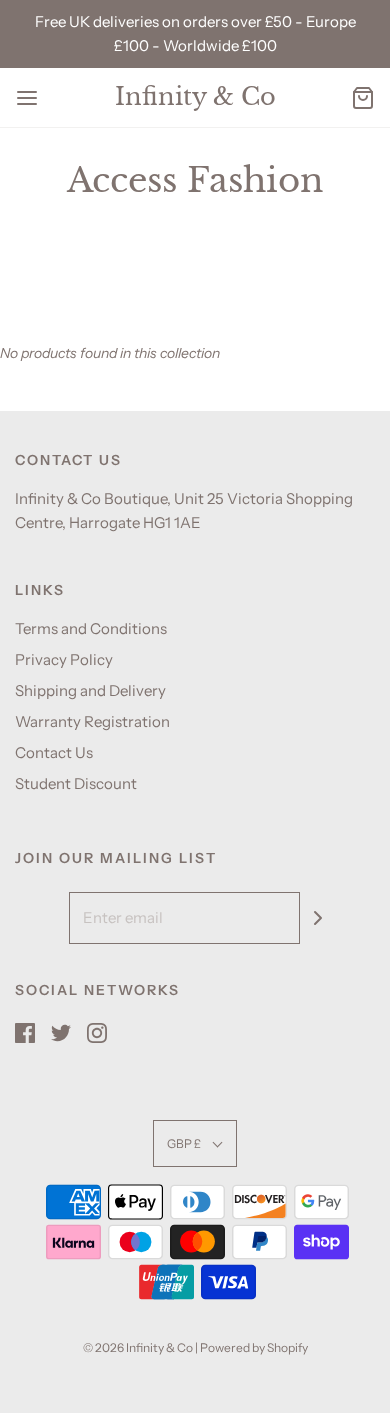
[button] (195, 1143)
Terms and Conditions (91, 628)
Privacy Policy (64, 659)
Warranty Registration (92, 721)
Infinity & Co (195, 97)
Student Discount (76, 783)
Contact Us (54, 752)
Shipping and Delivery (90, 690)
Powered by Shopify (254, 1347)
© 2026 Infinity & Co (138, 1347)
